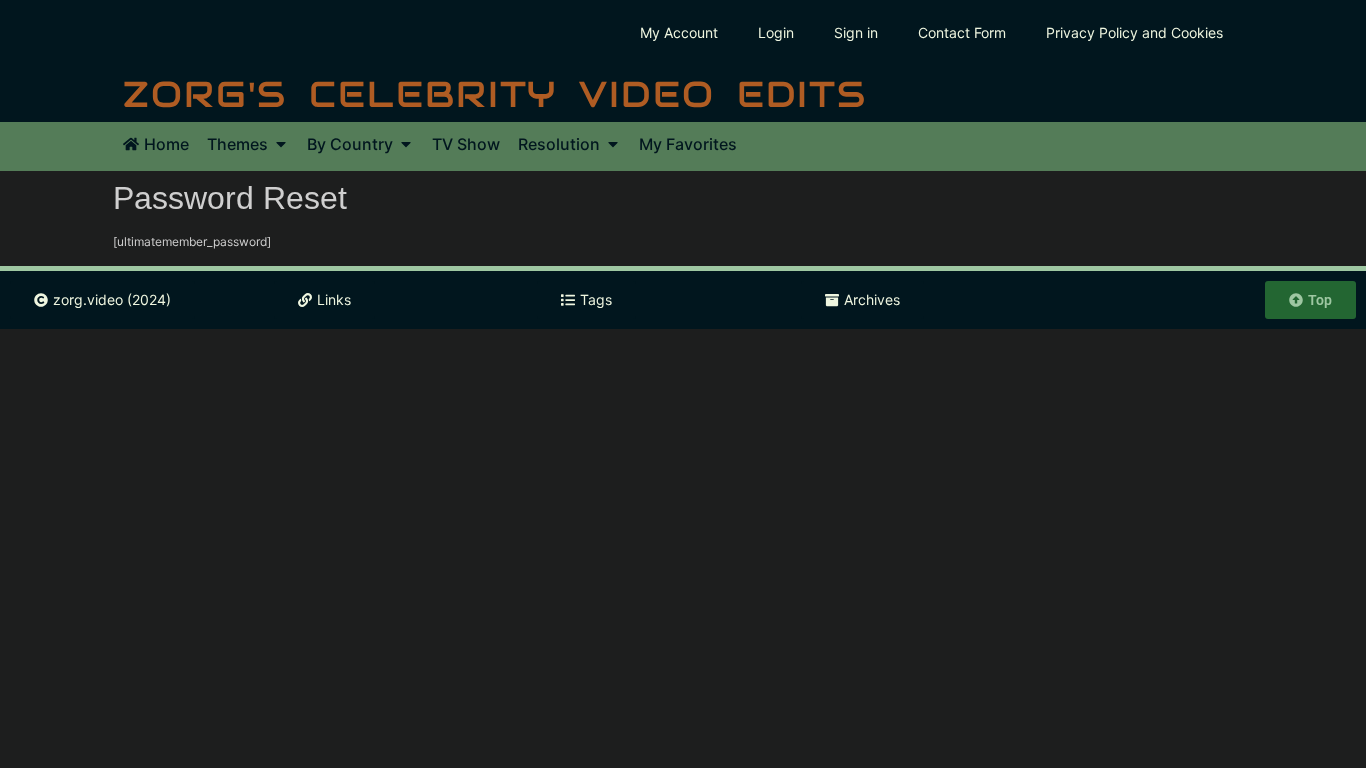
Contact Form (962, 32)
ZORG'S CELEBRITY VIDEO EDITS (495, 94)
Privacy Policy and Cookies (1134, 32)
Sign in (856, 32)
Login (776, 32)
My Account (679, 32)
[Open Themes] (281, 144)
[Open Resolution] (613, 144)
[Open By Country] (406, 144)
